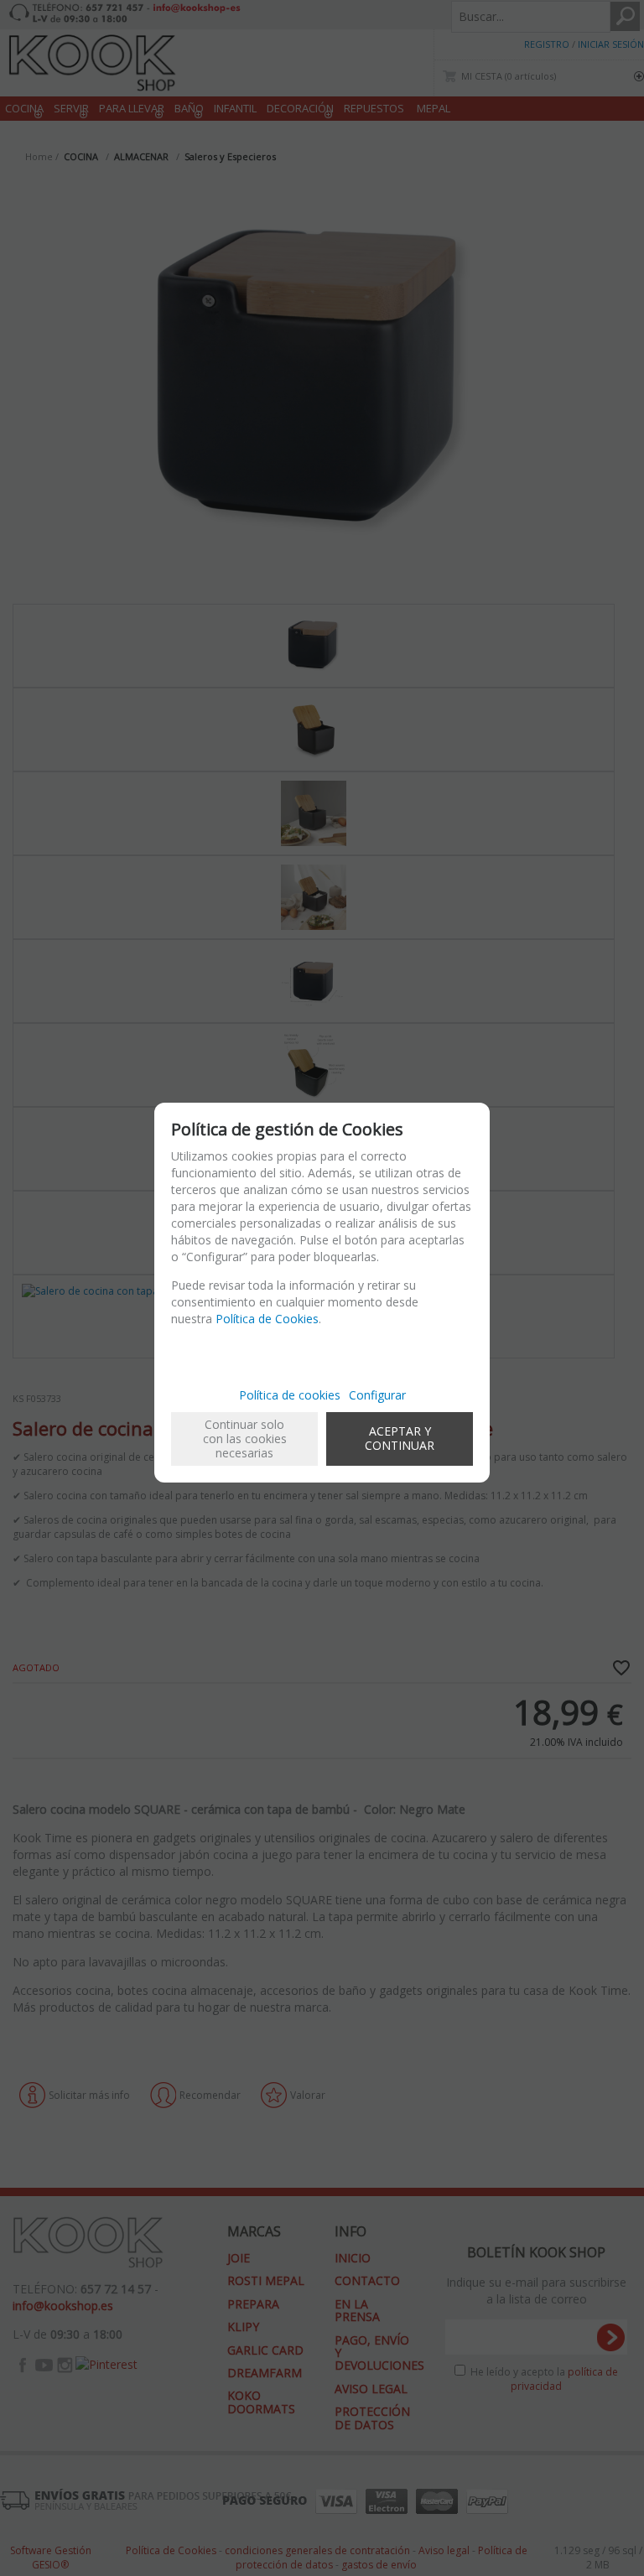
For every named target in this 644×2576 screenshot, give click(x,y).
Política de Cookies (267, 1319)
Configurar (377, 1395)
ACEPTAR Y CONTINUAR (400, 1438)
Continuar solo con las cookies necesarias (245, 1439)
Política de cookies (290, 1395)
